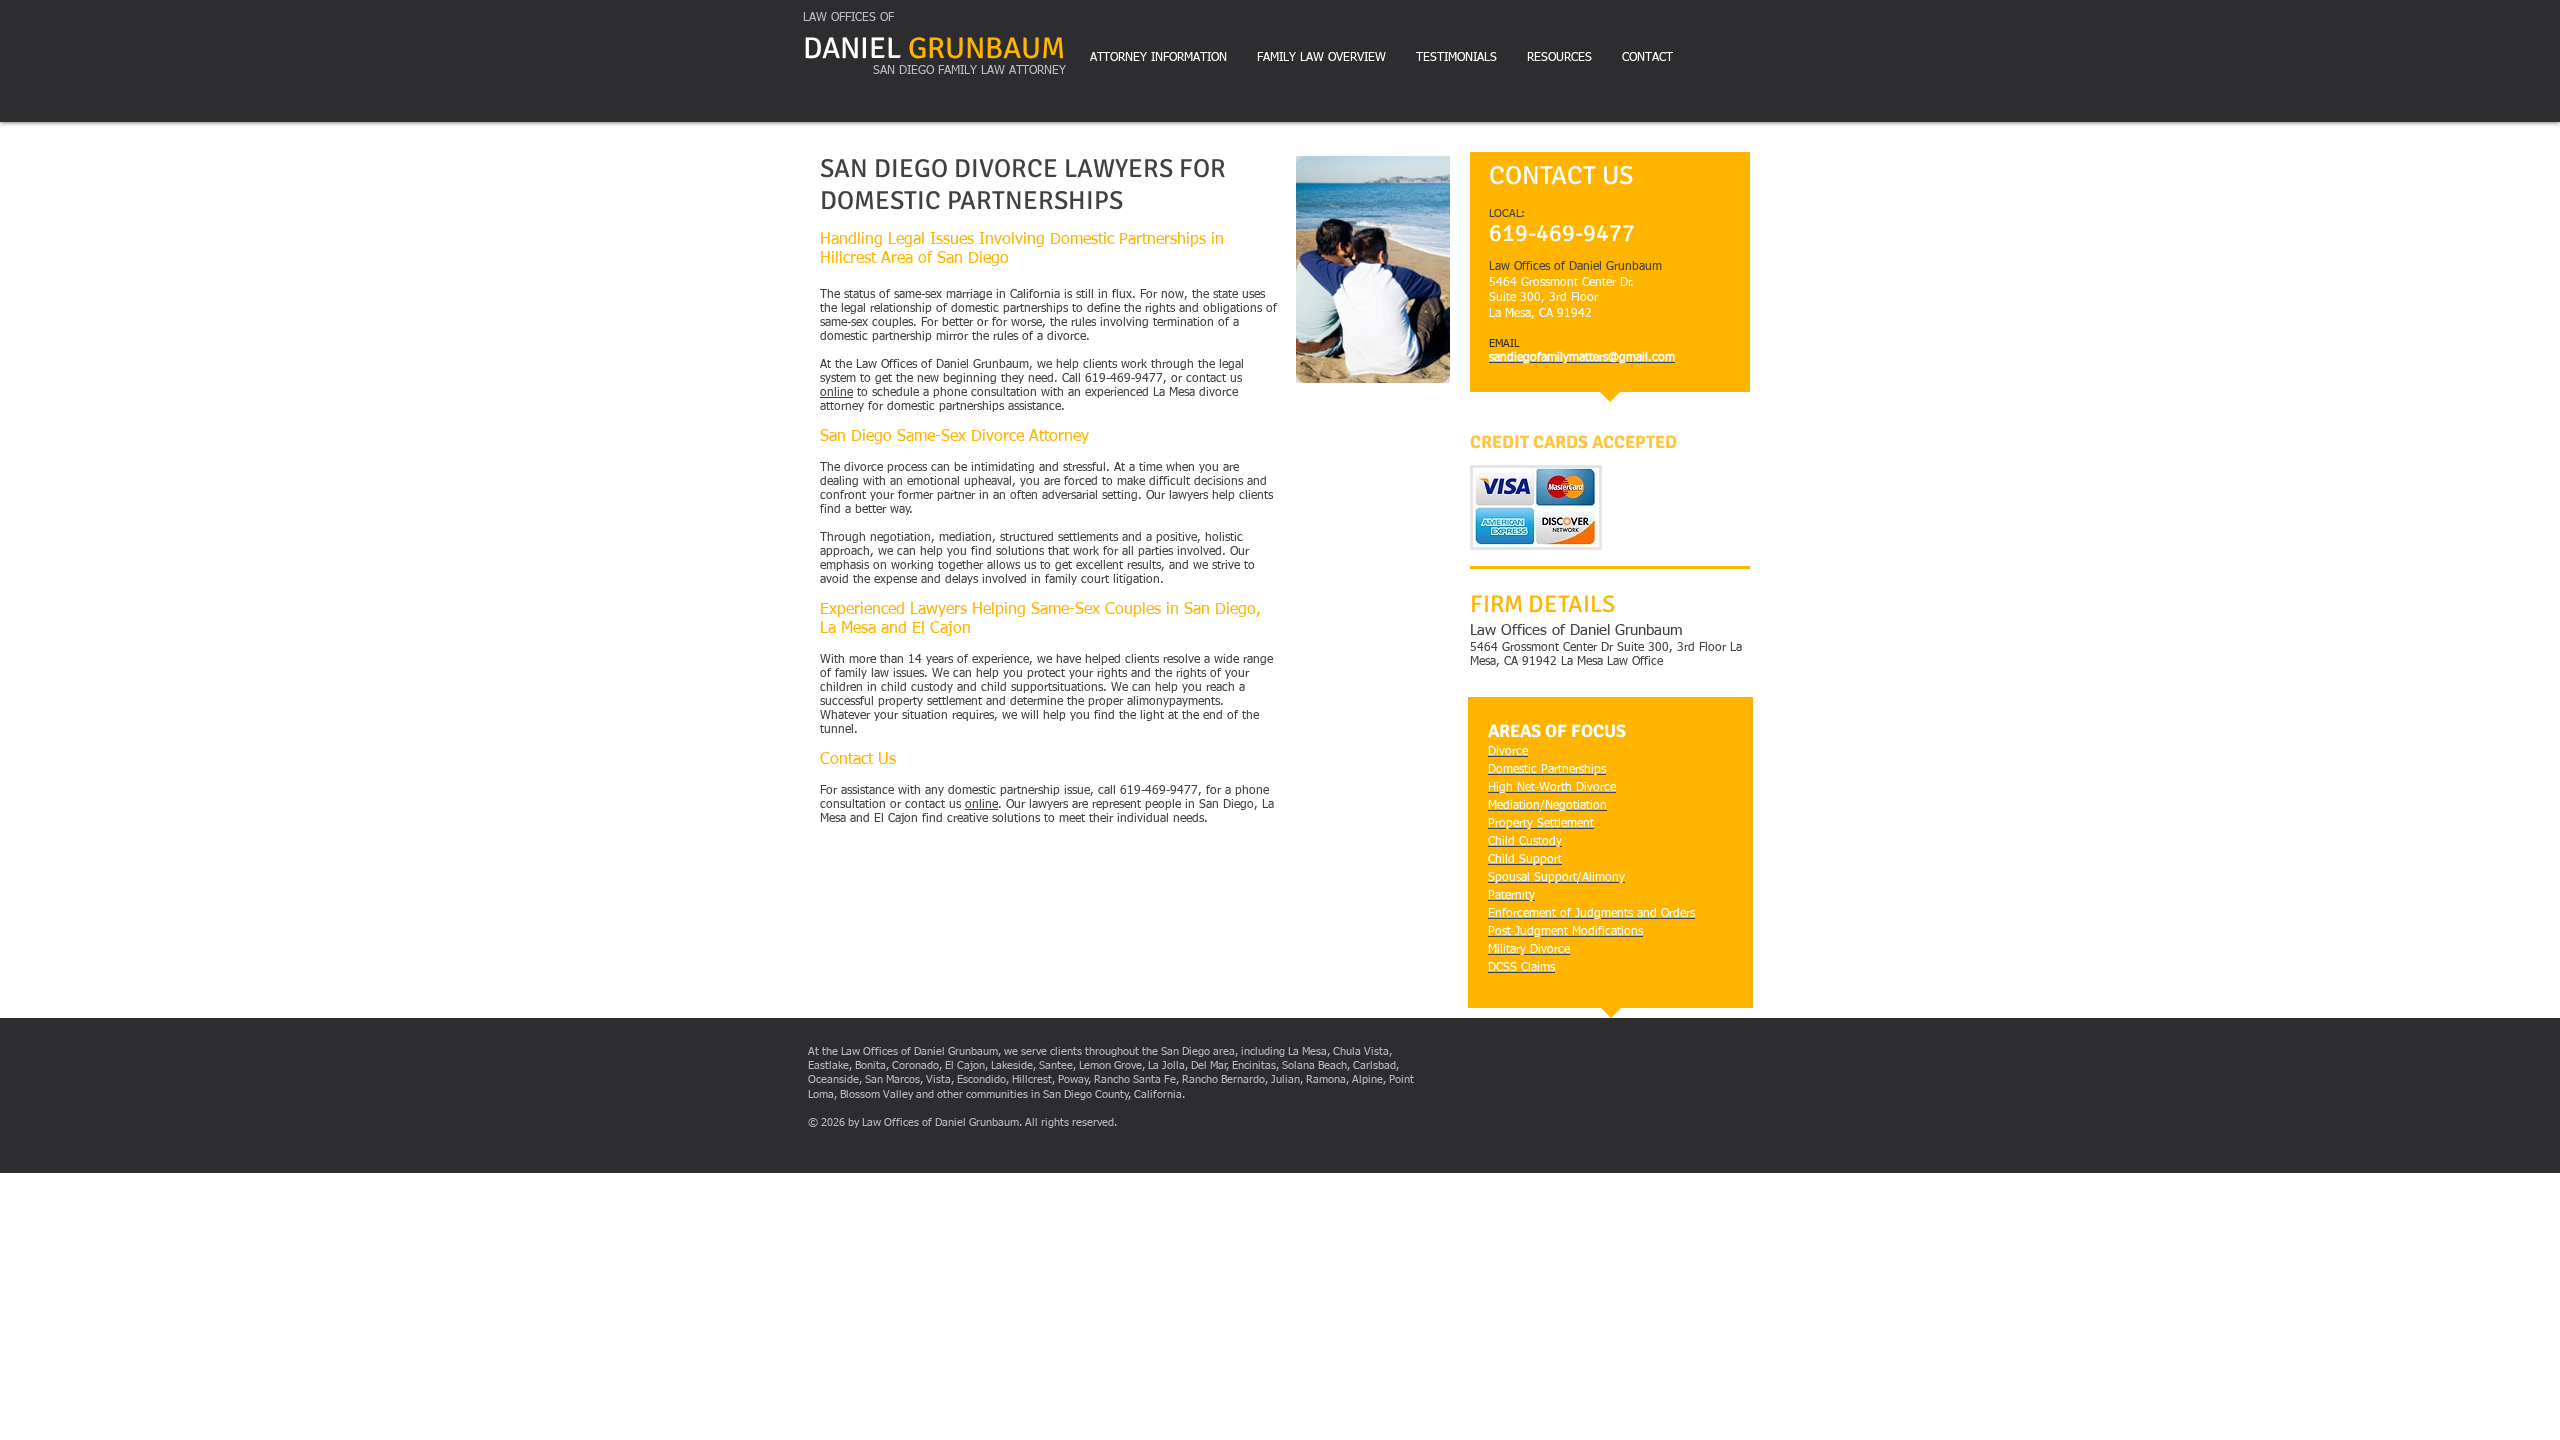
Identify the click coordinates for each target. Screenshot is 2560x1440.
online (836, 393)
